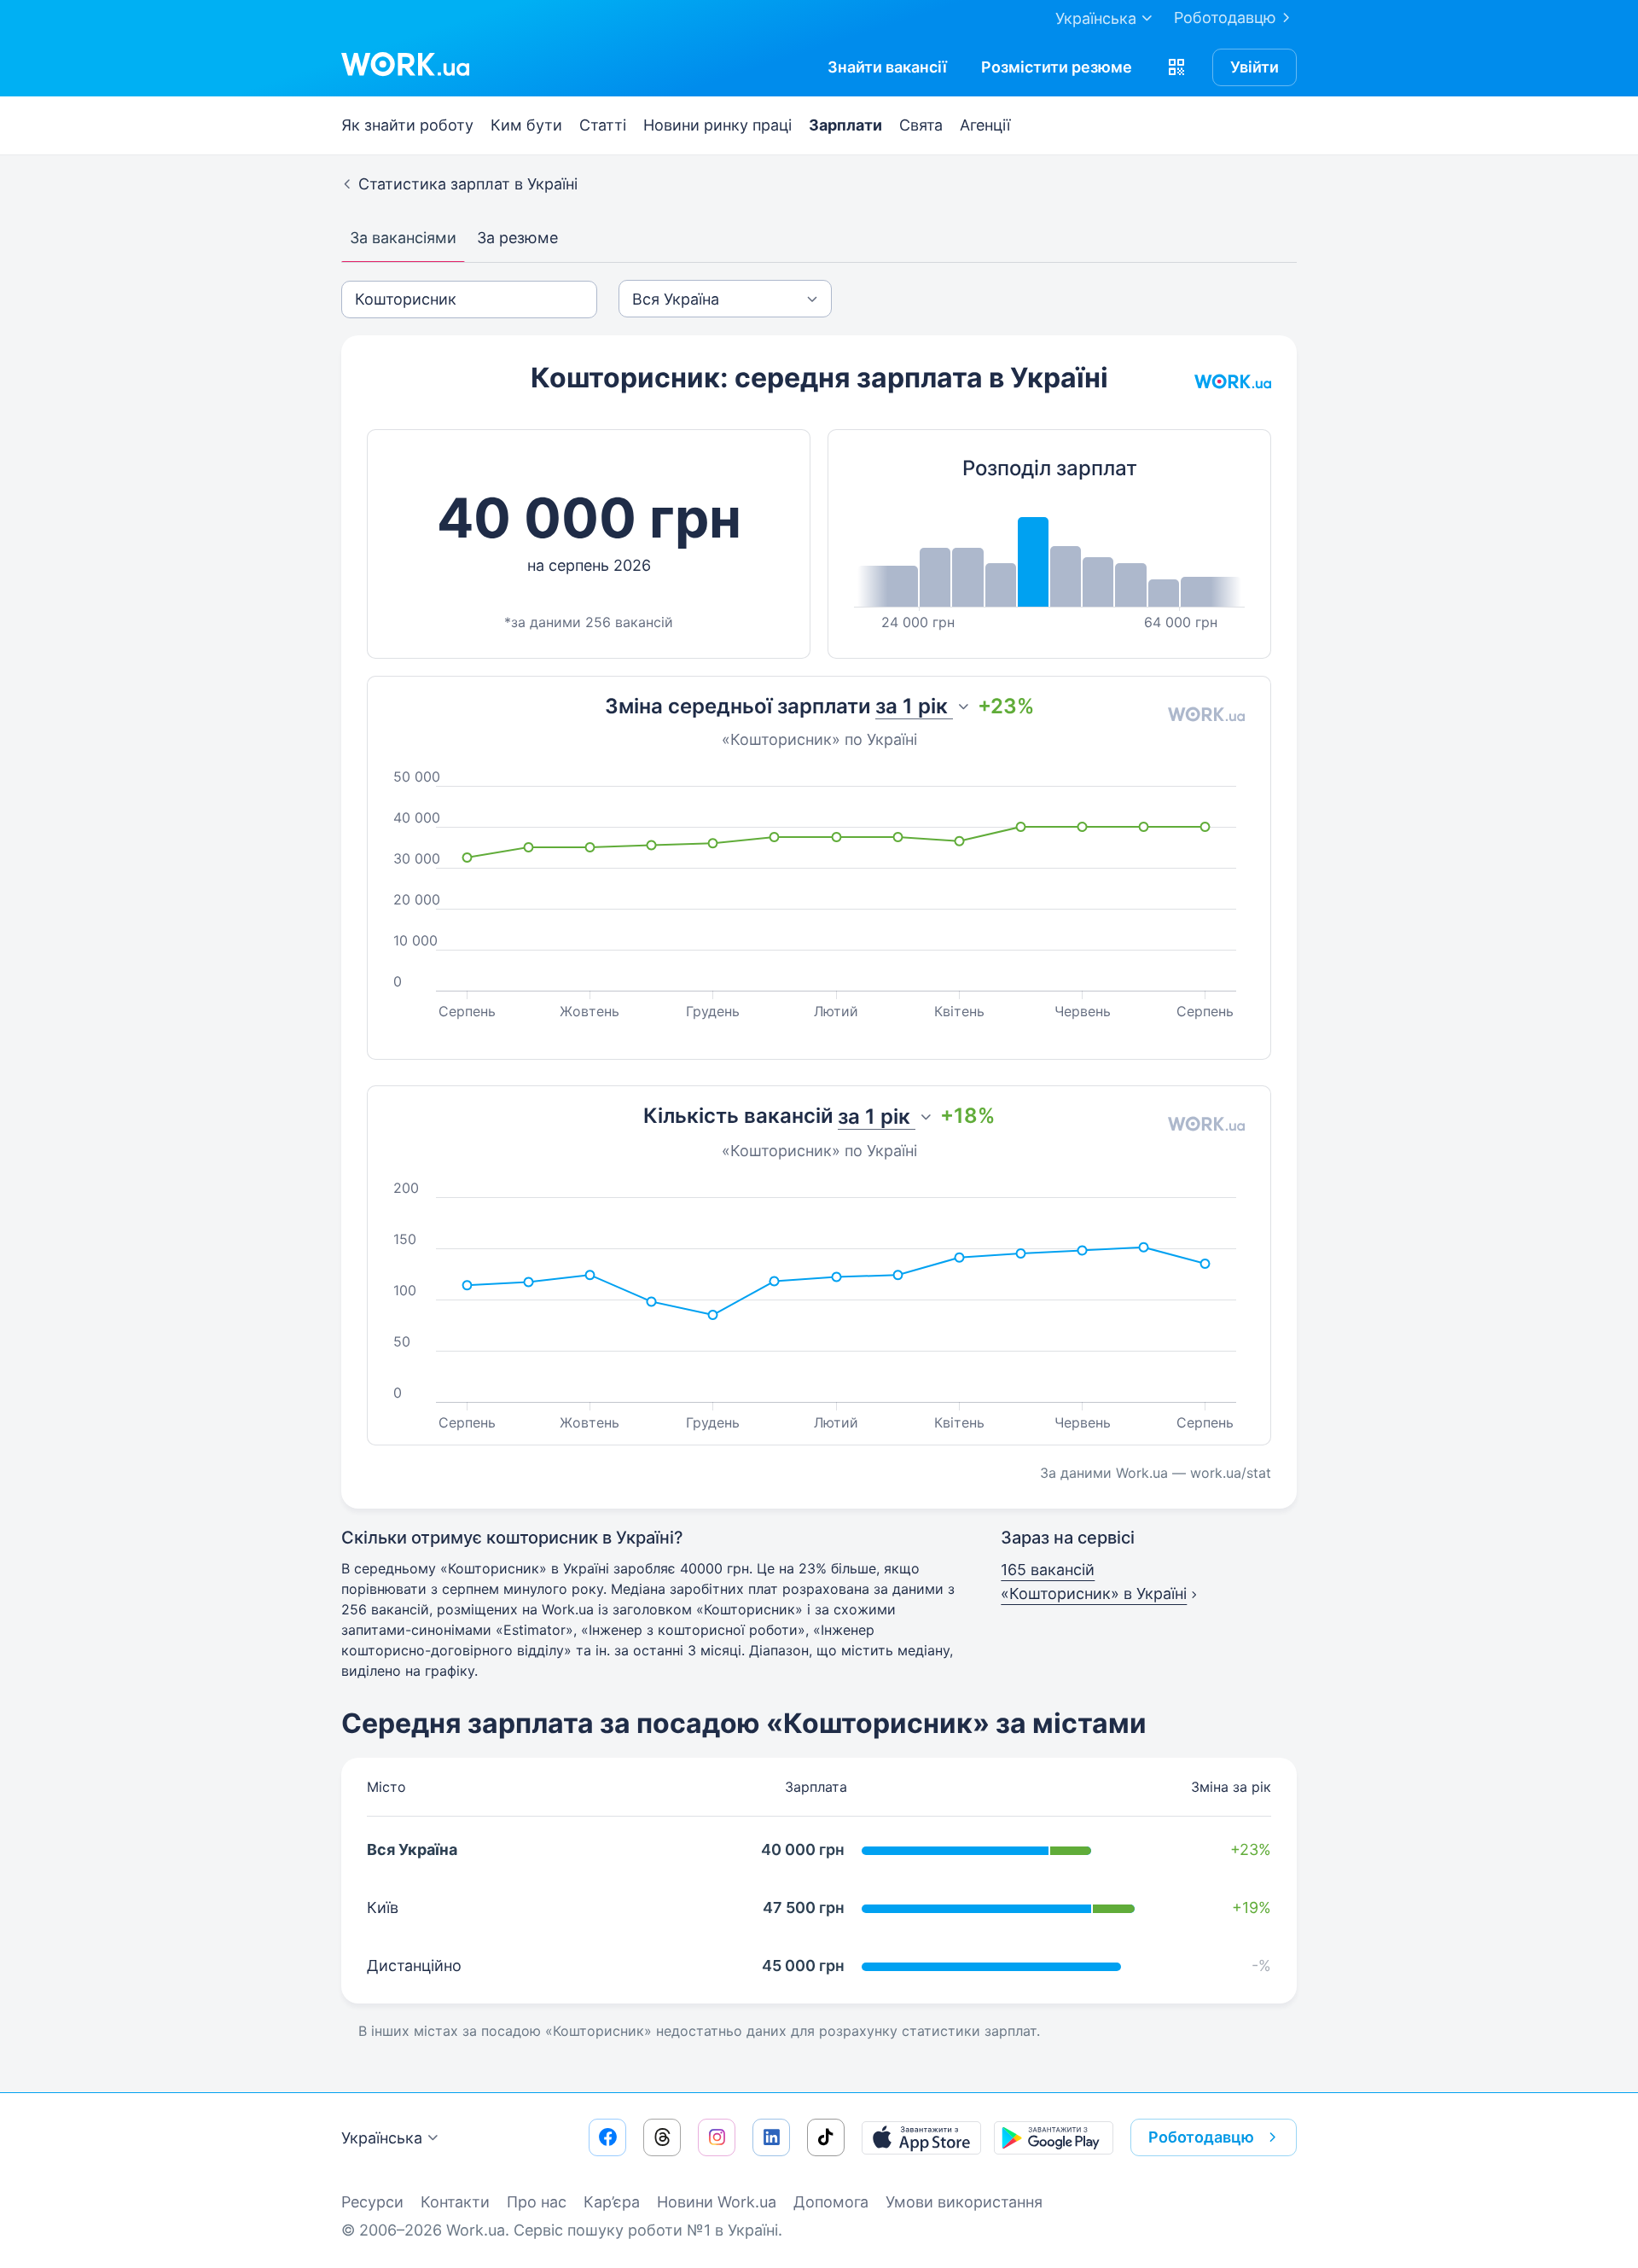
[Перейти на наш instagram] (717, 2137)
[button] (1176, 67)
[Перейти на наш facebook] (607, 2137)
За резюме (517, 238)
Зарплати (845, 125)
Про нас (537, 2202)
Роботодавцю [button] (1201, 2137)
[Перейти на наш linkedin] (771, 2137)
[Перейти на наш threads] (662, 2137)
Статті (603, 125)
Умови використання (964, 2202)
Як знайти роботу (407, 125)
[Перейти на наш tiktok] (826, 2137)
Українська (382, 2138)
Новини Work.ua (717, 2202)
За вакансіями (403, 238)
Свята (921, 125)
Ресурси (372, 2202)
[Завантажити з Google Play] (1054, 2137)
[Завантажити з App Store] (921, 2137)
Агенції (985, 125)
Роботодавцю (1225, 17)
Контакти (455, 2202)
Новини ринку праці (717, 125)
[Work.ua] (405, 64)
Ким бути (526, 125)
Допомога (831, 2202)
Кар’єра (612, 2202)
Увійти (1255, 67)
